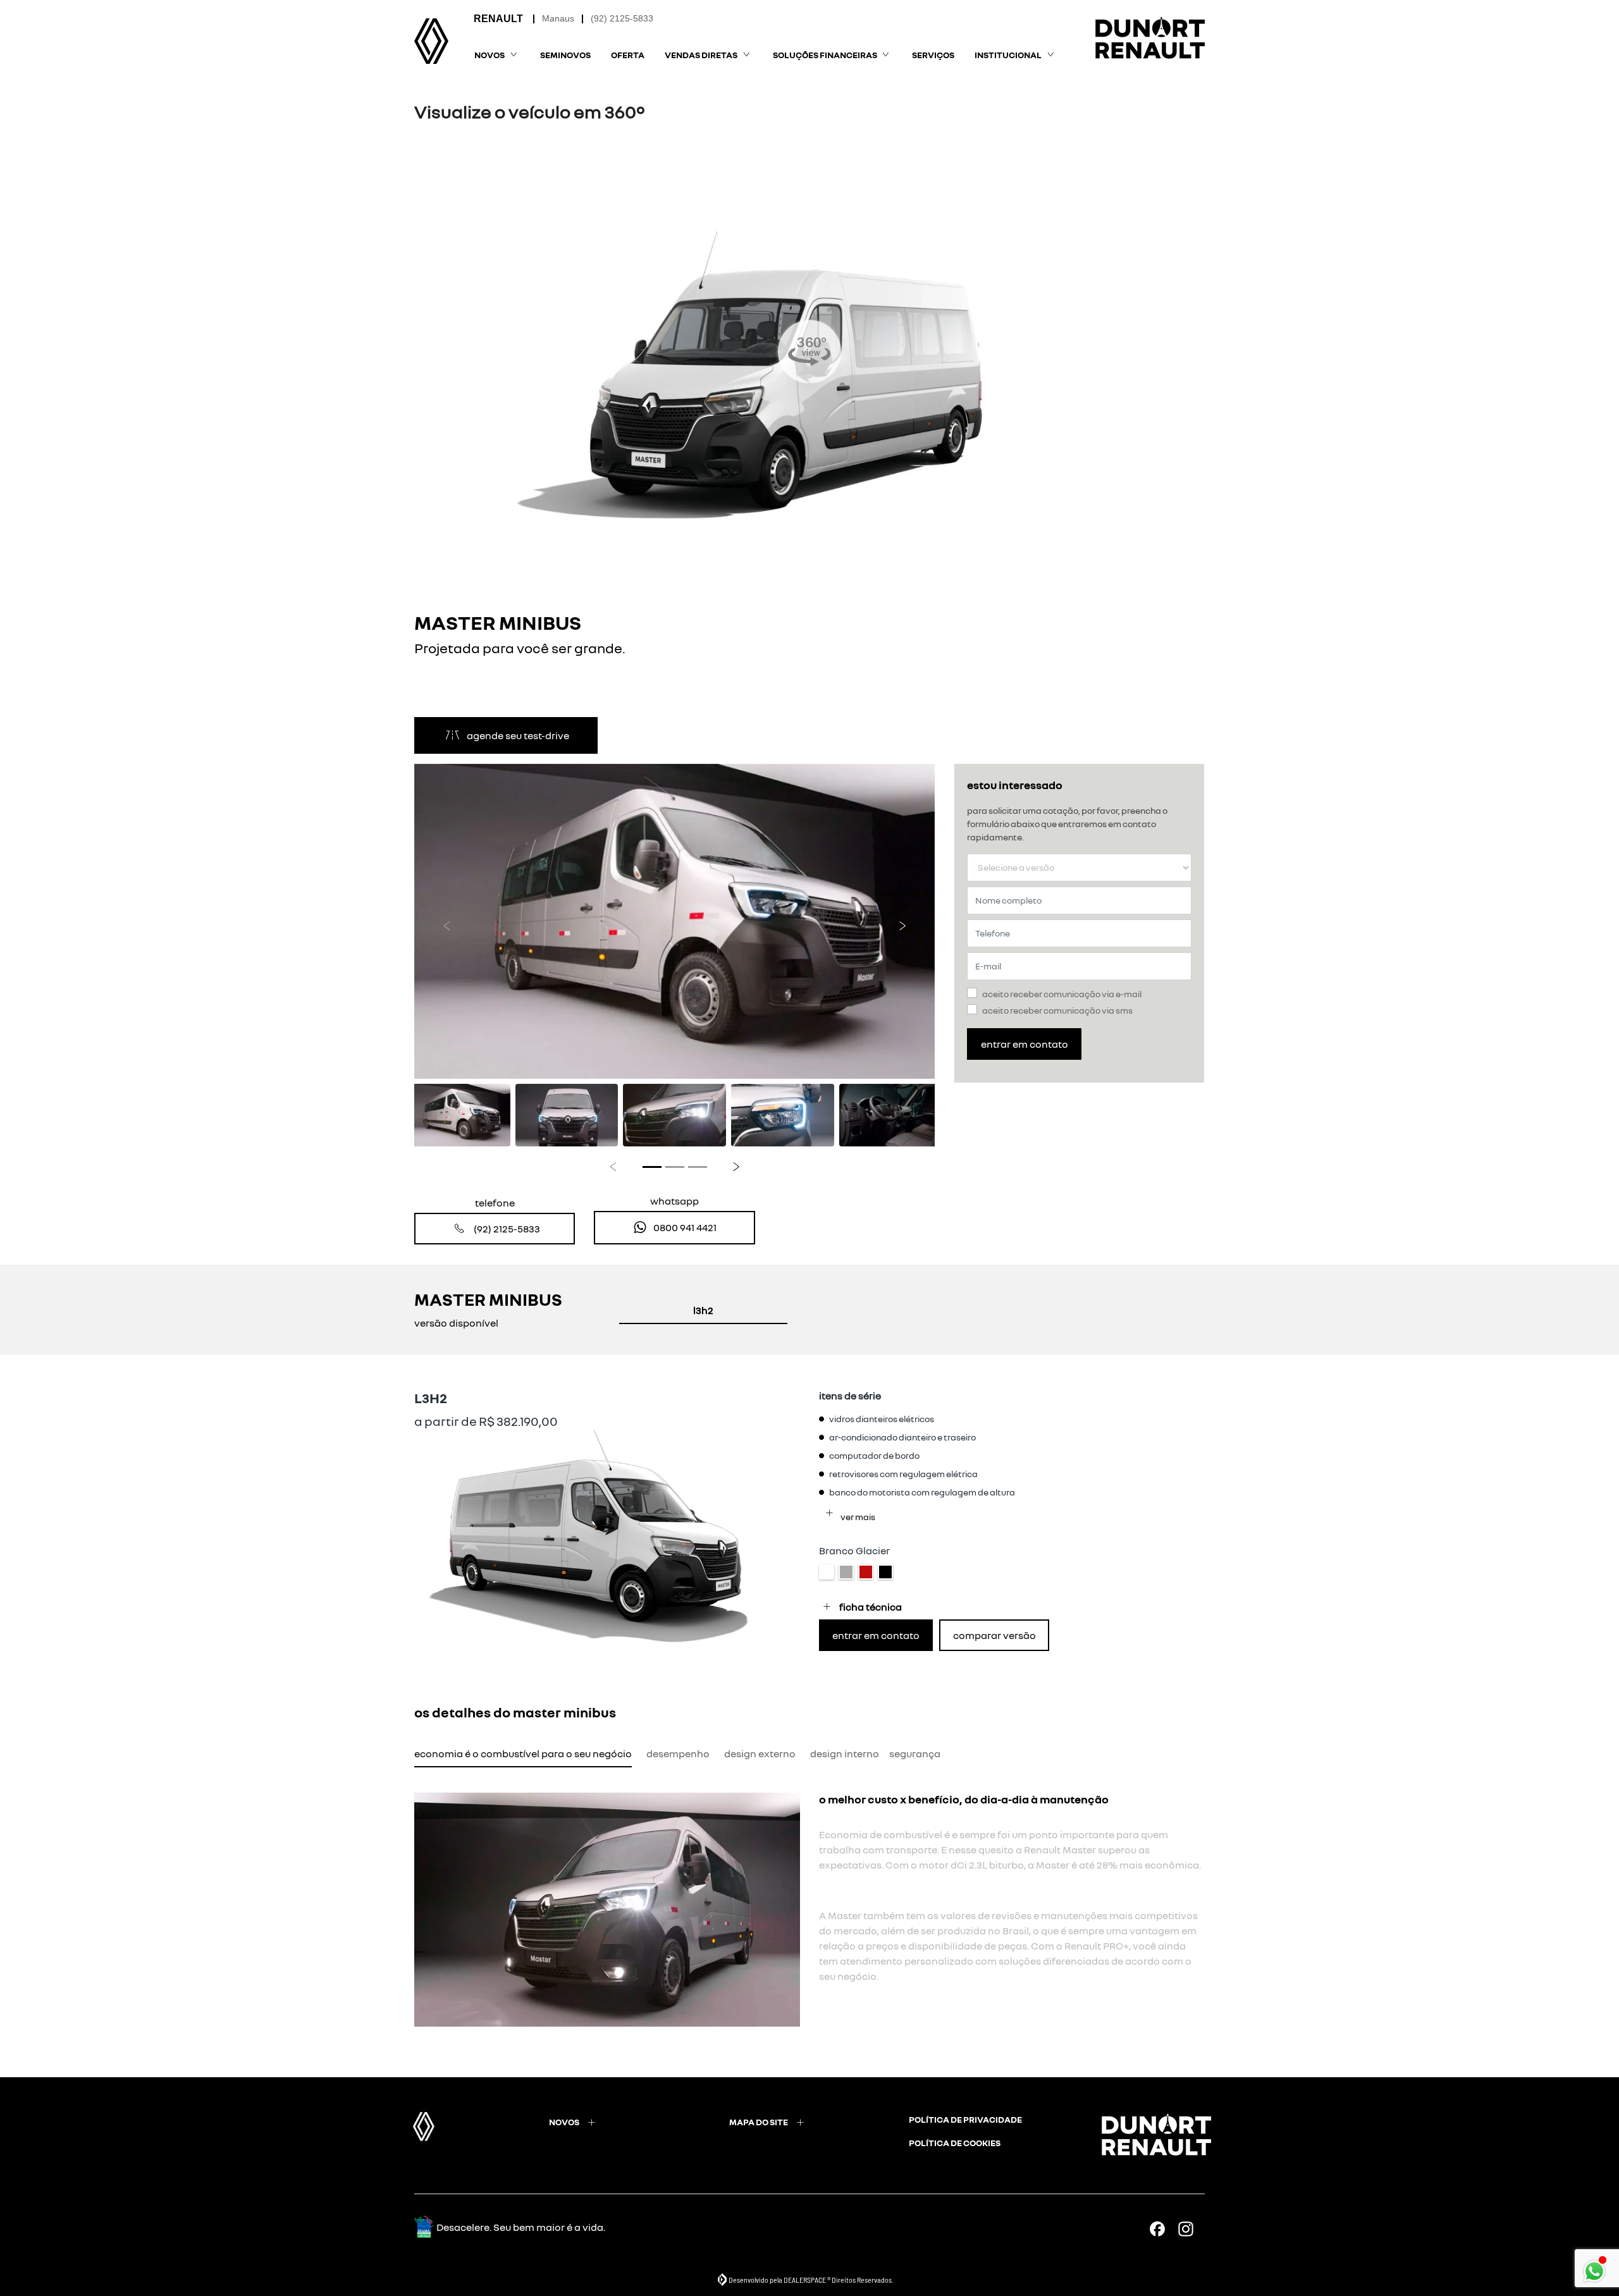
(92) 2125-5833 (622, 18)
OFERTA (628, 55)
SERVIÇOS (933, 55)
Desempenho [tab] (678, 1753)
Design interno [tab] (845, 1753)
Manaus (558, 18)
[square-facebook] (1162, 2229)
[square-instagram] (1191, 2229)
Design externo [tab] (760, 1753)
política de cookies (955, 2143)
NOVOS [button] (489, 55)
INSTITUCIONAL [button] (1008, 55)
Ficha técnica (871, 1607)
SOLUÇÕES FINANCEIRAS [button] (825, 55)
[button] (447, 922)
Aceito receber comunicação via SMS (1057, 1010)
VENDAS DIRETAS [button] (701, 55)
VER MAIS (857, 1517)
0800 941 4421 (685, 1227)
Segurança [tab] (915, 1753)
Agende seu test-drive (518, 735)
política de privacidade (965, 2119)
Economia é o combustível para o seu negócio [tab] (523, 1753)
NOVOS (564, 2122)
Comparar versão (994, 1635)
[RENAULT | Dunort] (431, 41)
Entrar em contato (1025, 1044)
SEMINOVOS (565, 55)
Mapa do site (759, 2122)
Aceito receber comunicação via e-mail (1062, 994)
